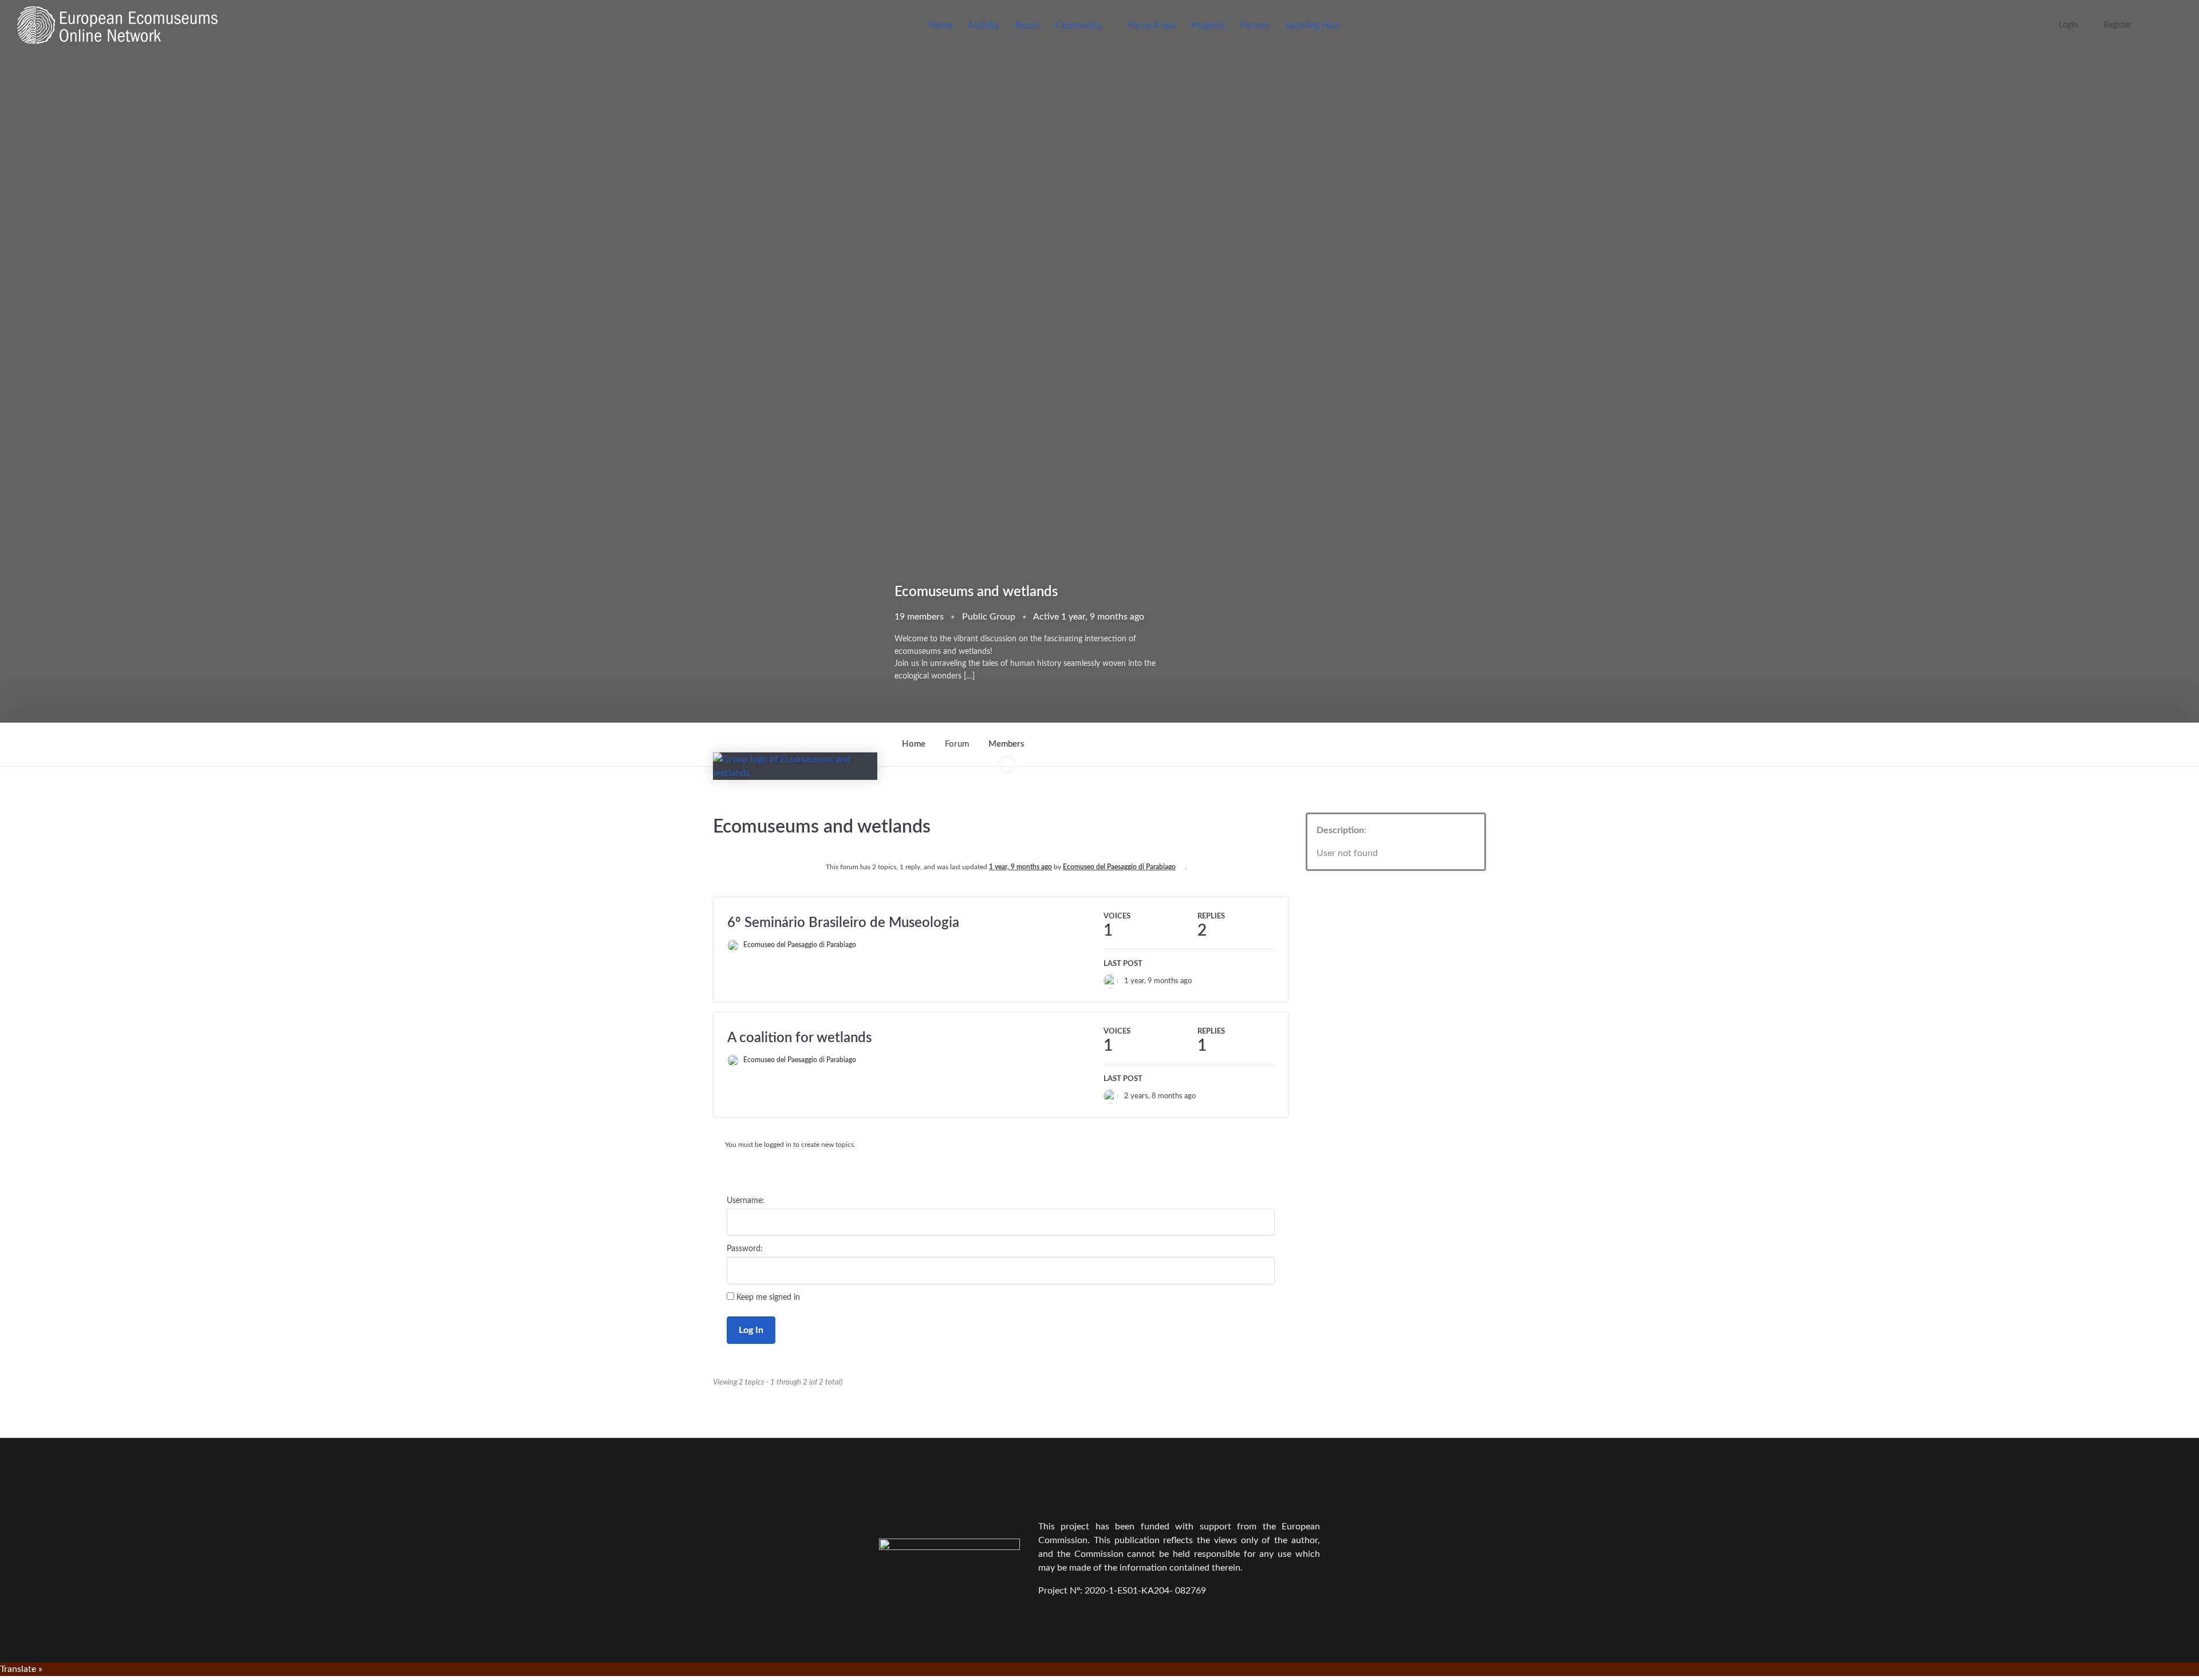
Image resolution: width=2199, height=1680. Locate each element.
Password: (745, 1249)
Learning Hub (1312, 25)
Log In (751, 1330)
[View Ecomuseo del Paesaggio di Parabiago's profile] (1114, 981)
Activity (984, 25)
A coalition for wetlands (799, 1038)
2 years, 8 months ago (1160, 1096)
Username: (746, 1201)
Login (2068, 25)
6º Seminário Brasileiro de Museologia (843, 923)
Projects (1208, 25)
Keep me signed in (768, 1298)
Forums (1255, 25)
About (1027, 25)
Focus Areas (1152, 25)
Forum (957, 744)
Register (2117, 25)
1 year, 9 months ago (1020, 867)
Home (940, 25)
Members (1006, 753)
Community (1079, 25)
